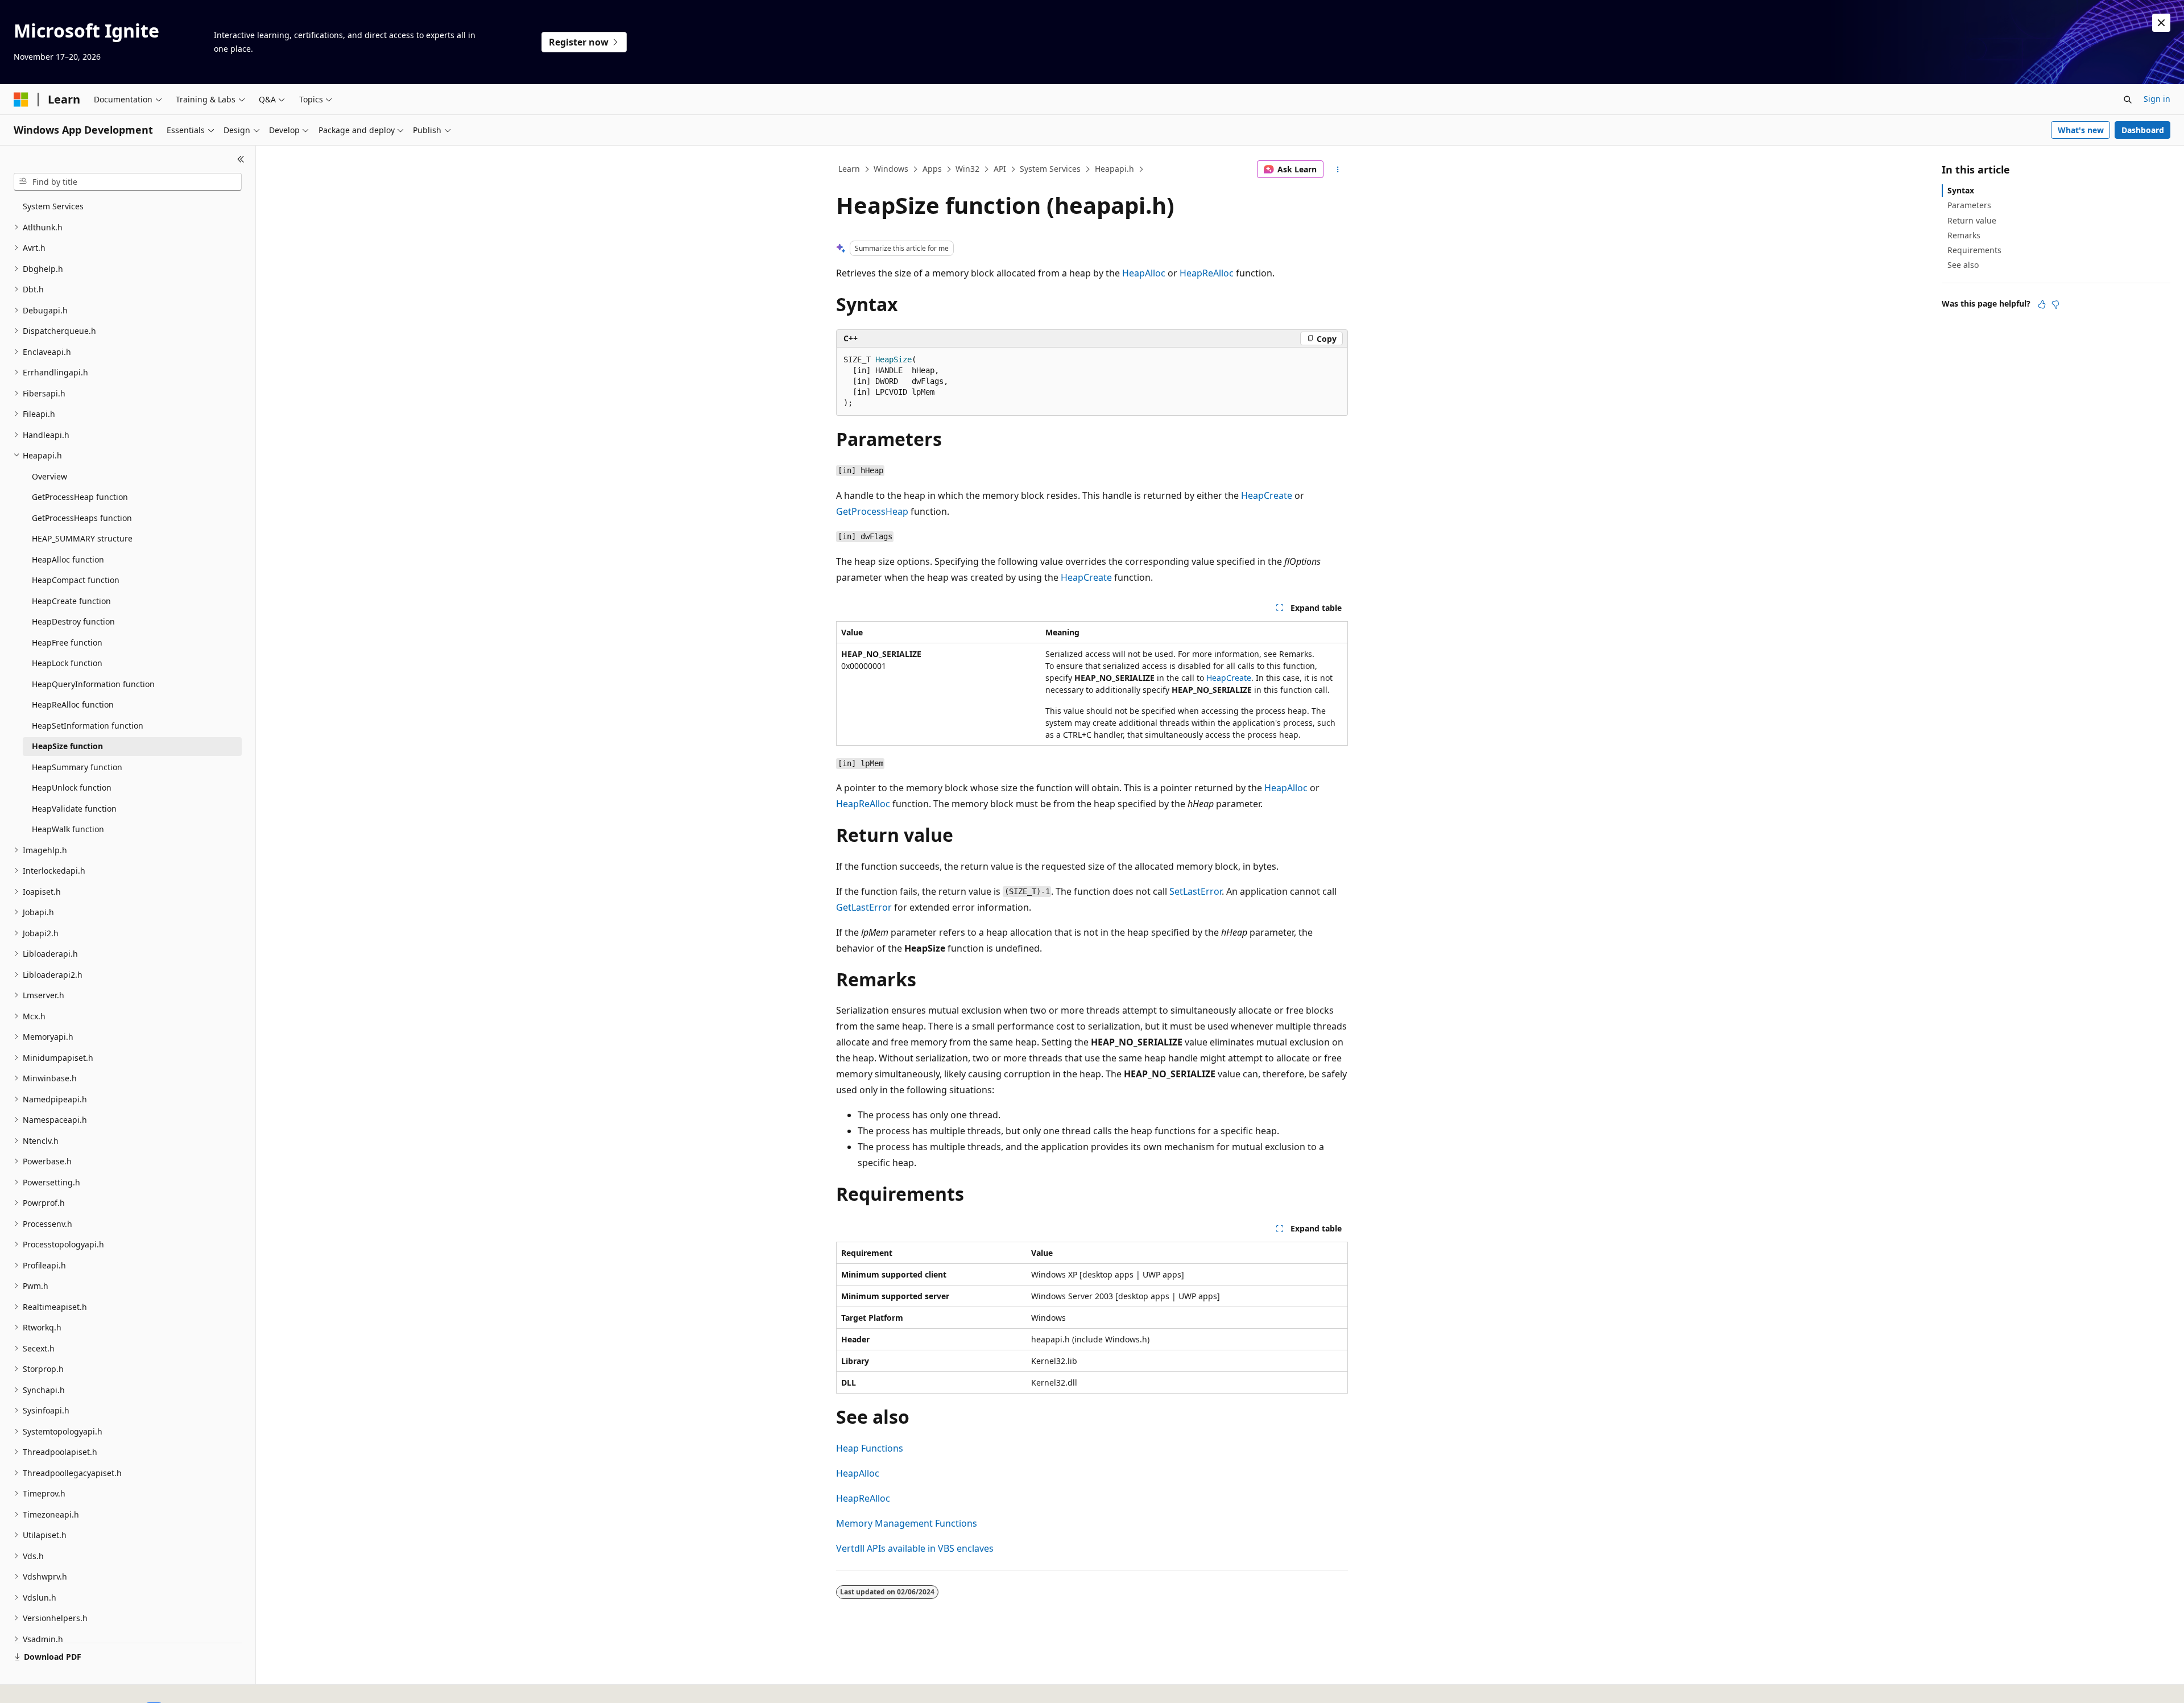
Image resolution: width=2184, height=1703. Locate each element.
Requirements (1974, 250)
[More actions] (1338, 170)
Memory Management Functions (907, 1523)
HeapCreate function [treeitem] (71, 601)
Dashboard (2143, 130)
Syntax (1961, 190)
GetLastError (864, 907)
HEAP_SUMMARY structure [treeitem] (82, 538)
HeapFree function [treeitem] (67, 642)
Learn (849, 169)
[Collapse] (241, 159)
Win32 (967, 169)
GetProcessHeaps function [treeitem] (82, 518)
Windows (891, 169)
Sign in (2157, 99)
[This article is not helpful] (2055, 304)
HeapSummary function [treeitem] (77, 767)
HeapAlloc (1144, 273)
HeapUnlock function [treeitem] (72, 788)
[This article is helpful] (2042, 304)
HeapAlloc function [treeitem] (68, 559)
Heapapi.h (1114, 169)
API (1000, 169)
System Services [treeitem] (53, 206)
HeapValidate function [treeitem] (74, 809)
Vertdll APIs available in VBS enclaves (915, 1548)
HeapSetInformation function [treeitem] (88, 726)
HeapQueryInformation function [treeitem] (93, 684)
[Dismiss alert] (2161, 23)
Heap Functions (870, 1448)
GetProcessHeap (872, 511)
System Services (1050, 169)
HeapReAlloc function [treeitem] (73, 704)
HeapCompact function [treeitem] (76, 580)
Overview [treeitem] (49, 476)
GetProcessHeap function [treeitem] (80, 497)
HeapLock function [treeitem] (67, 663)
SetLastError (1196, 891)
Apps (932, 169)
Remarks (1964, 235)
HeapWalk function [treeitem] (68, 829)
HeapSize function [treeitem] (67, 746)
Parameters (1969, 205)
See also (1963, 265)
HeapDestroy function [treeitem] (73, 621)
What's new (2081, 130)
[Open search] (2128, 100)
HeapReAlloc (1207, 273)
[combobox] (128, 182)
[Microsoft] (21, 100)
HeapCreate (1267, 495)
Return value (1972, 220)
